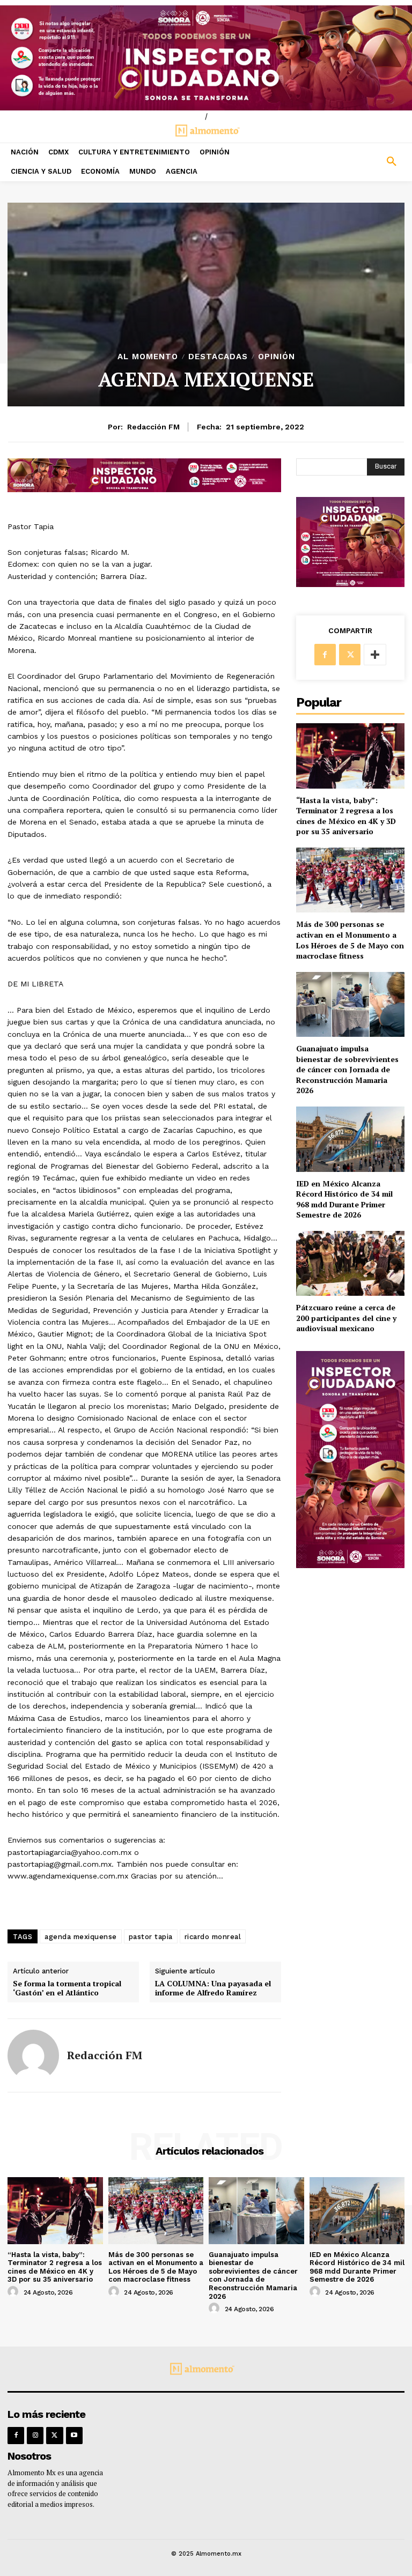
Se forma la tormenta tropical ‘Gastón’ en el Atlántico (67, 1988)
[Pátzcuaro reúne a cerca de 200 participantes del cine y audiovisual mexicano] (350, 1263)
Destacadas (218, 357)
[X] (350, 655)
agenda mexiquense (81, 1937)
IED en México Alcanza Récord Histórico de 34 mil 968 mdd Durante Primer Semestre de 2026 (344, 1199)
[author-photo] (14, 2292)
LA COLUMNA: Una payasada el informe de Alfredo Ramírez (213, 1988)
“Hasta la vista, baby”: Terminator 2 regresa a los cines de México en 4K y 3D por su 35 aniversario (346, 816)
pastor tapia (151, 1937)
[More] (375, 655)
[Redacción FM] (33, 2055)
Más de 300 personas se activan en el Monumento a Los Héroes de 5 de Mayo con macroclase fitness (350, 940)
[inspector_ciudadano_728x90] (144, 489)
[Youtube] (74, 2435)
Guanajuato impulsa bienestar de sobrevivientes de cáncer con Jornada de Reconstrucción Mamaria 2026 (347, 1069)
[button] (360, 162)
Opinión (277, 357)
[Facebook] (325, 655)
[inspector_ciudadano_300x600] (350, 1565)
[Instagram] (35, 2435)
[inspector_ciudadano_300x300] (350, 584)
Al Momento (148, 357)
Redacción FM (153, 427)
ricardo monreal (213, 1937)
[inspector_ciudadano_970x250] (206, 58)
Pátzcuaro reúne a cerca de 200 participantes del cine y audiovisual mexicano (346, 1318)
